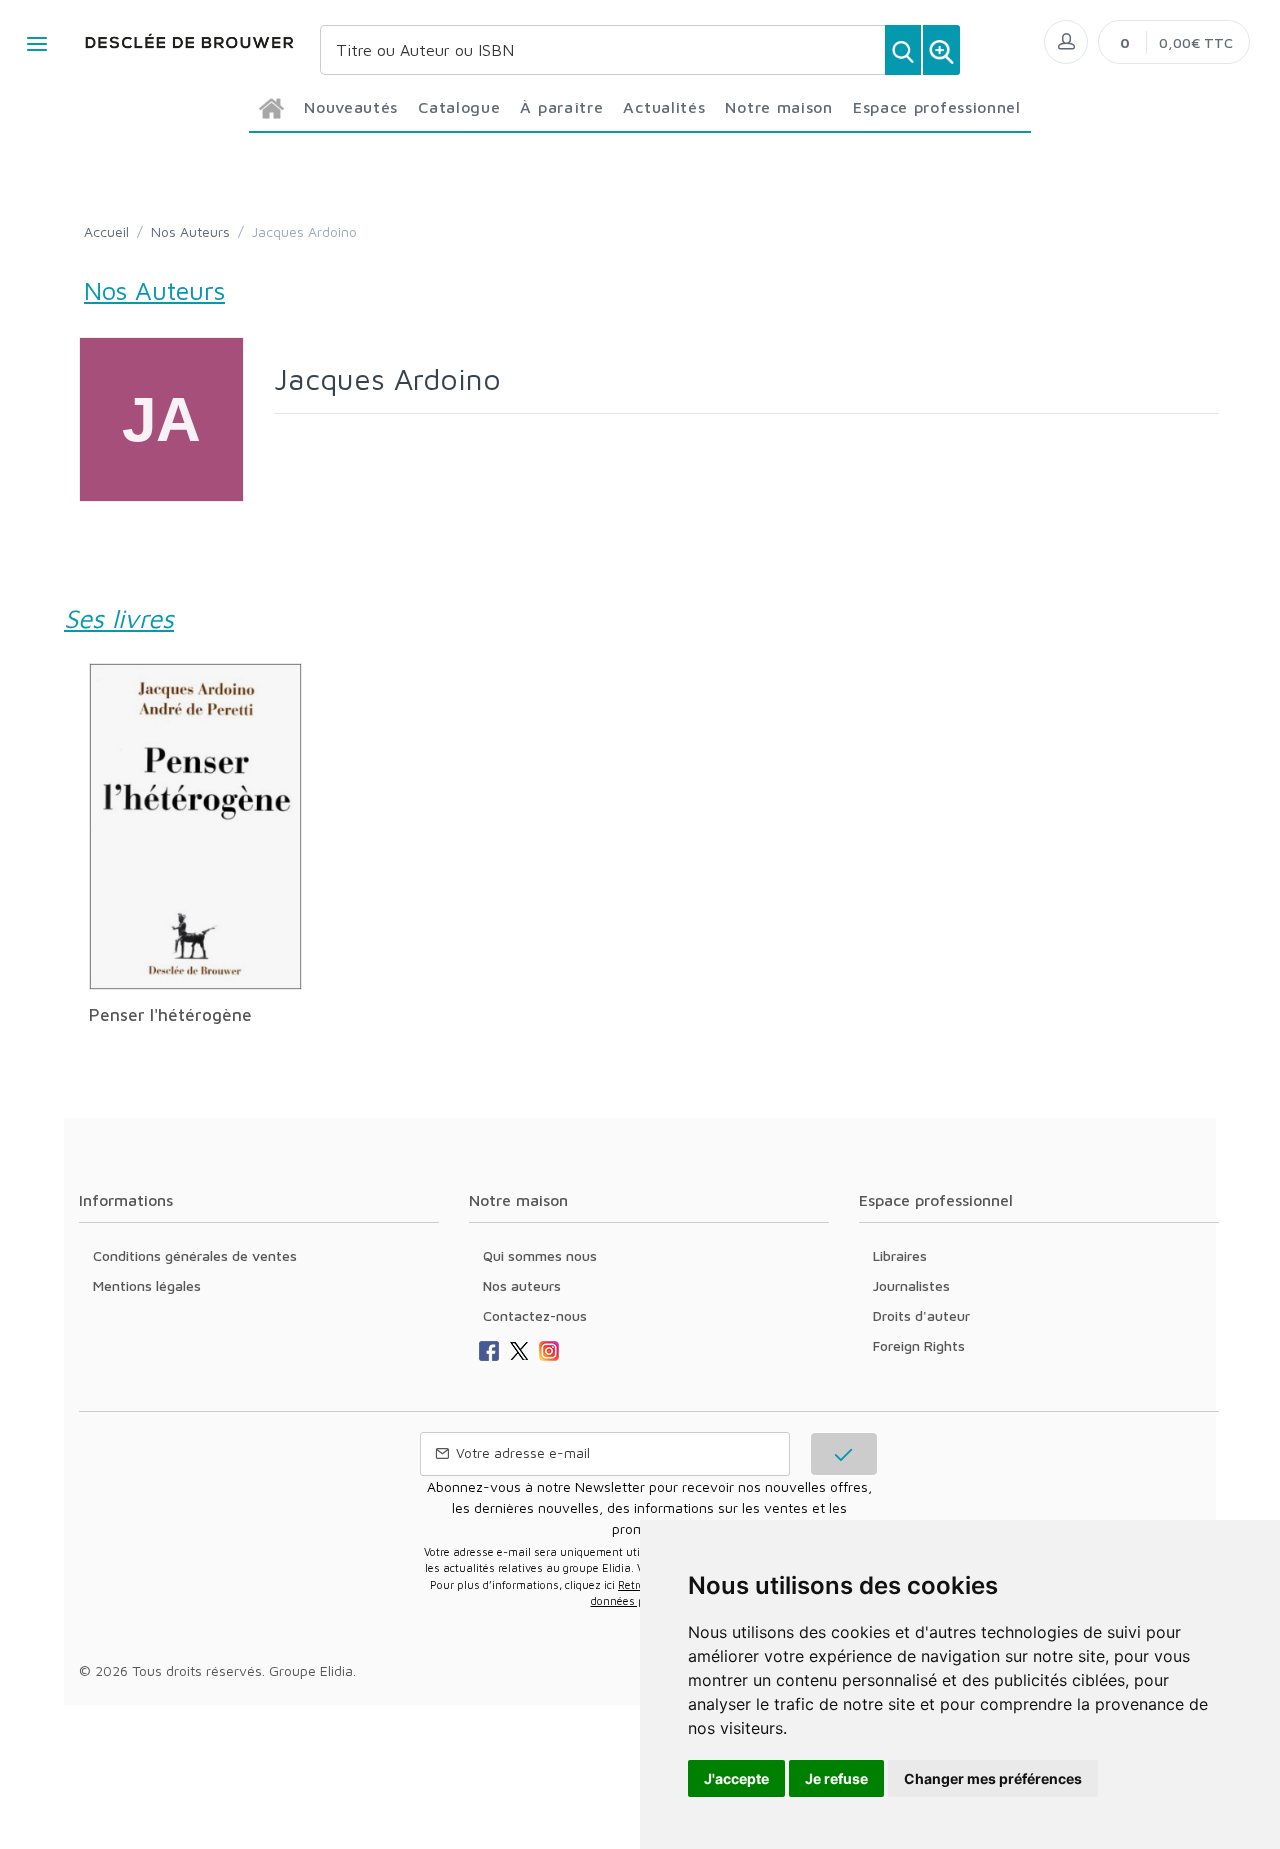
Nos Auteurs (190, 231)
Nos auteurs (522, 1285)
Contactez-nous (535, 1315)
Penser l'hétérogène (170, 1015)
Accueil (106, 231)
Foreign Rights (919, 1345)
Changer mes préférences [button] (993, 1778)
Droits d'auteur (921, 1315)
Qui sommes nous (540, 1255)
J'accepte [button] (736, 1778)
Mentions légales (147, 1285)
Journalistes (911, 1285)
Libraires (900, 1255)
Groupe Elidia (311, 1670)
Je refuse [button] (836, 1778)
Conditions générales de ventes (195, 1255)
